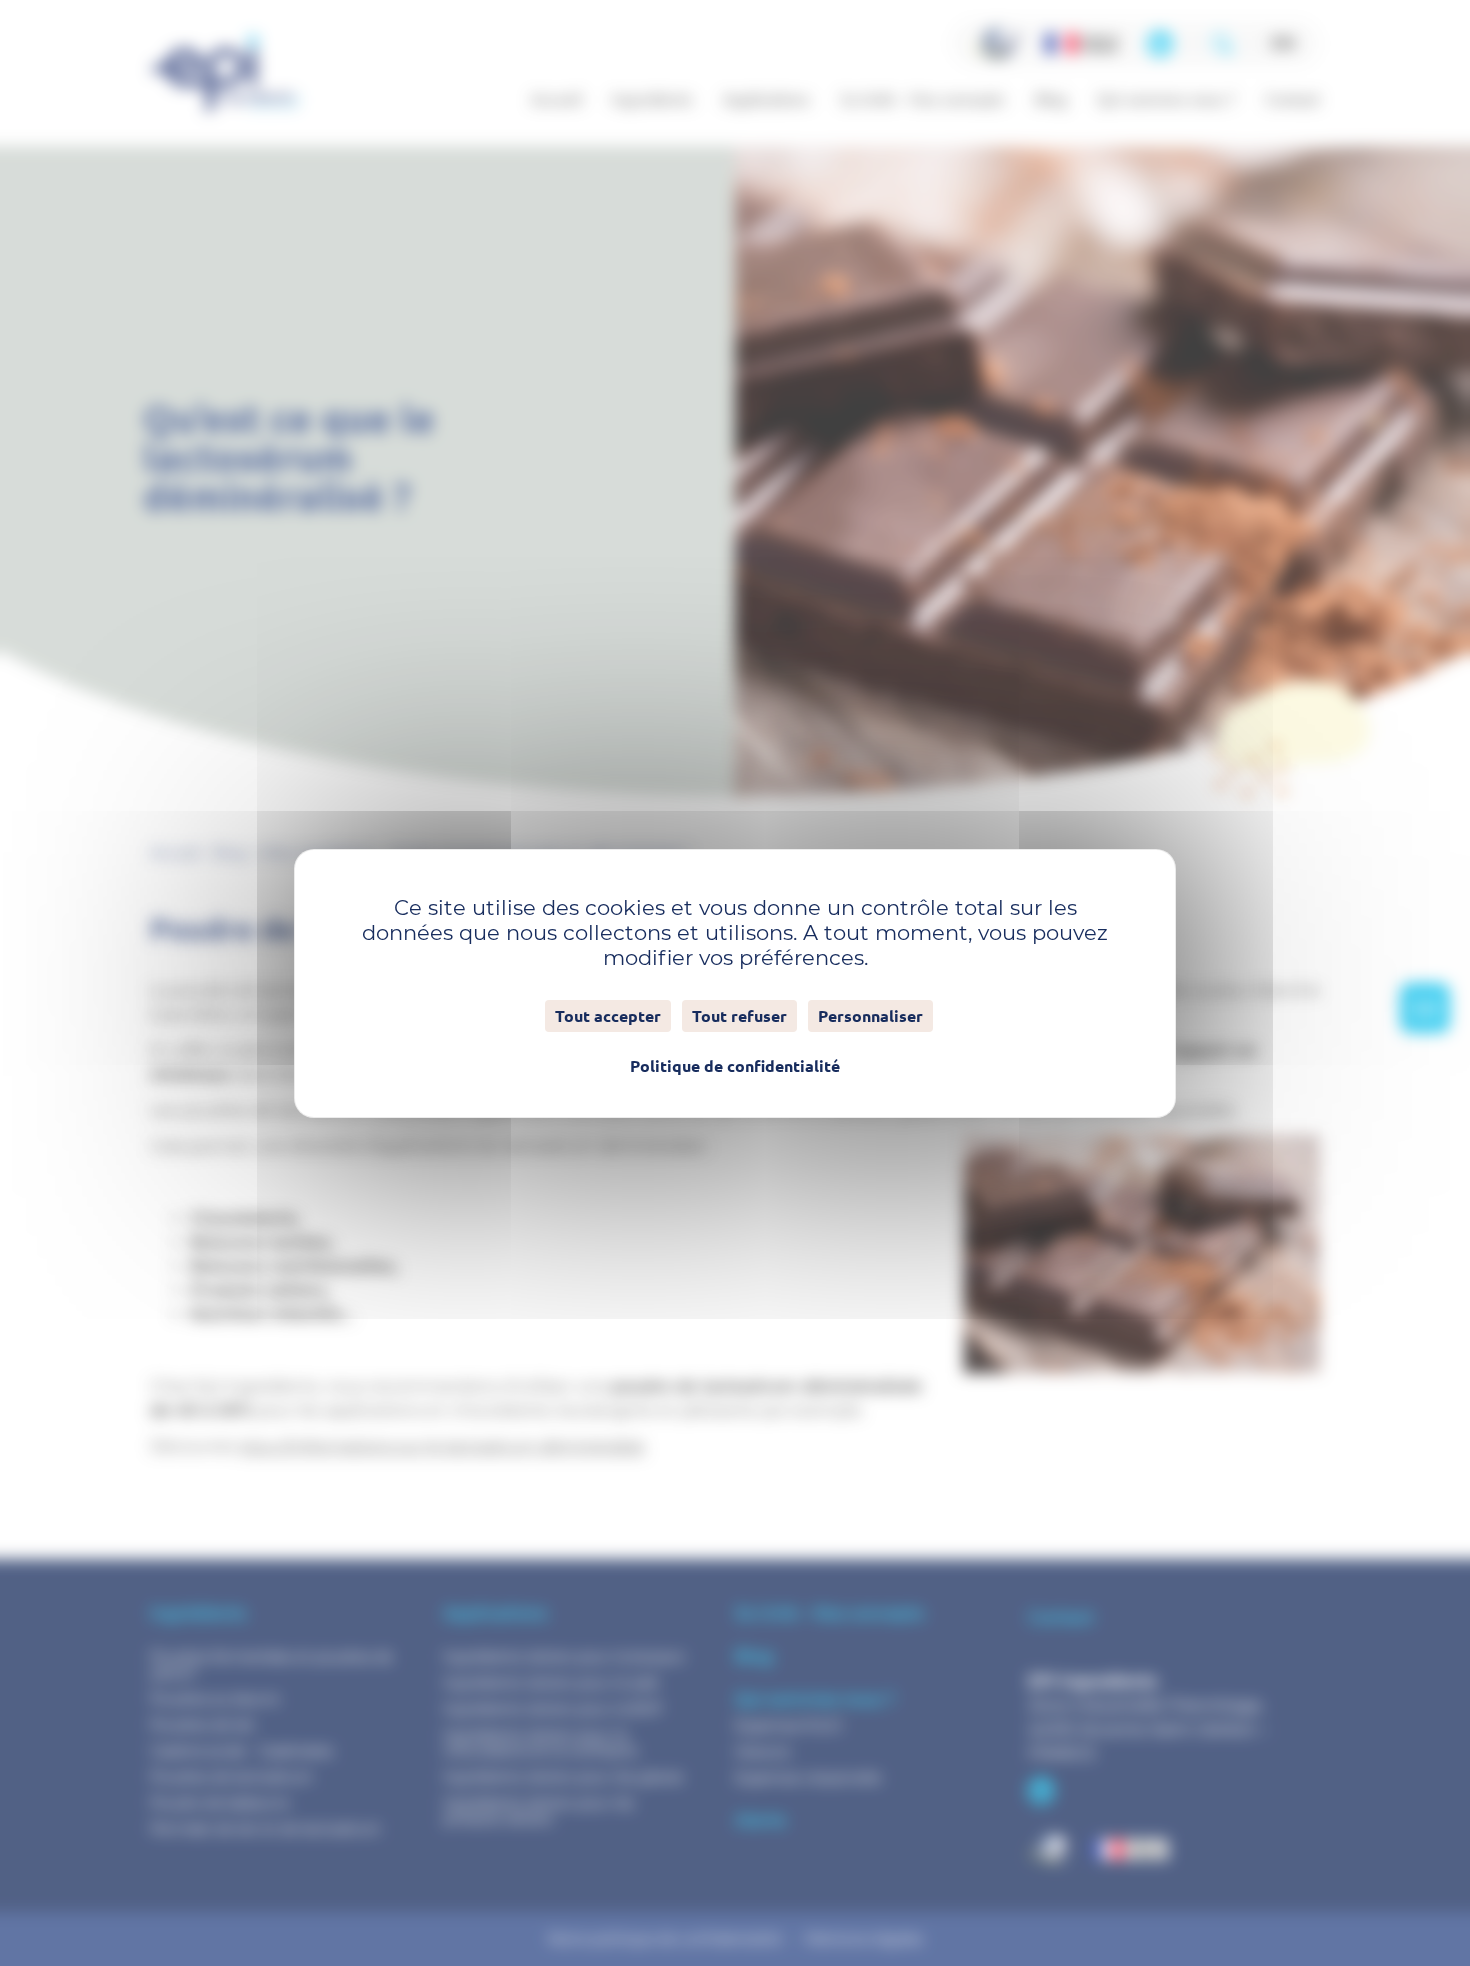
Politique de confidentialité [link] (735, 1066)
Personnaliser (870, 1016)
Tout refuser (739, 1016)
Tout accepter (608, 1016)
